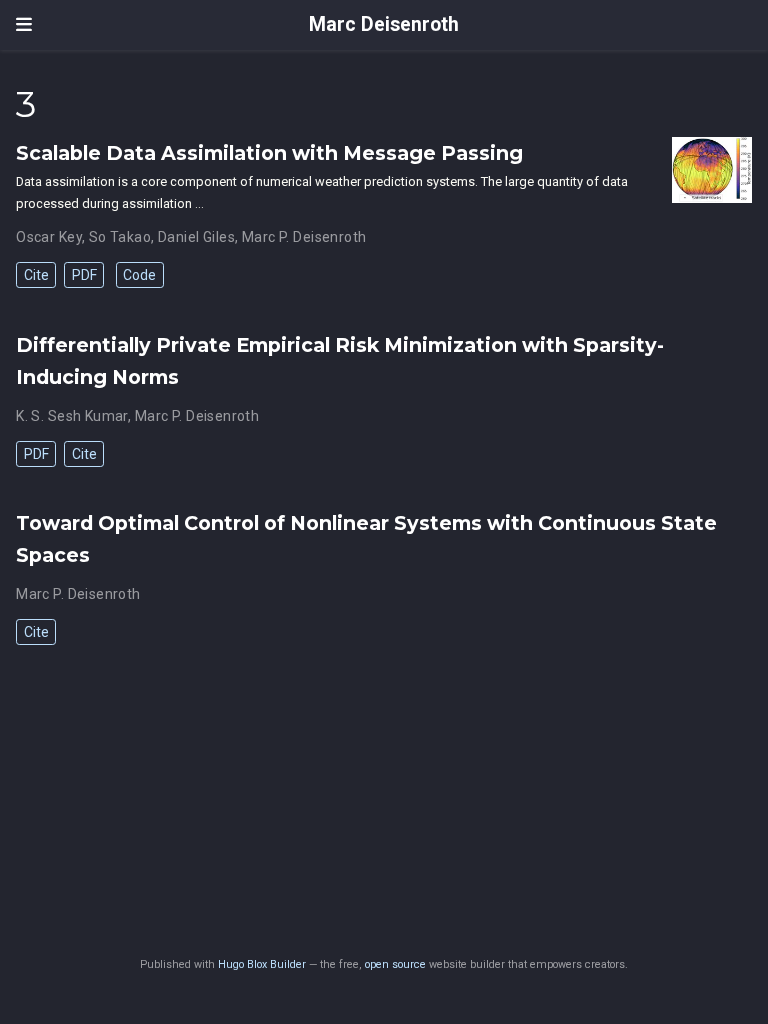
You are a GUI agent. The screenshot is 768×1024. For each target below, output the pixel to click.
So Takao (120, 237)
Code (139, 275)
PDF (84, 275)
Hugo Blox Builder (262, 964)
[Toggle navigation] (24, 25)
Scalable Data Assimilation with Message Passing (269, 153)
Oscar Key (49, 237)
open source (395, 964)
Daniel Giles (196, 237)
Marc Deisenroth (384, 24)
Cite (36, 275)
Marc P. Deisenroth (304, 237)
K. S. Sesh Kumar (72, 416)
